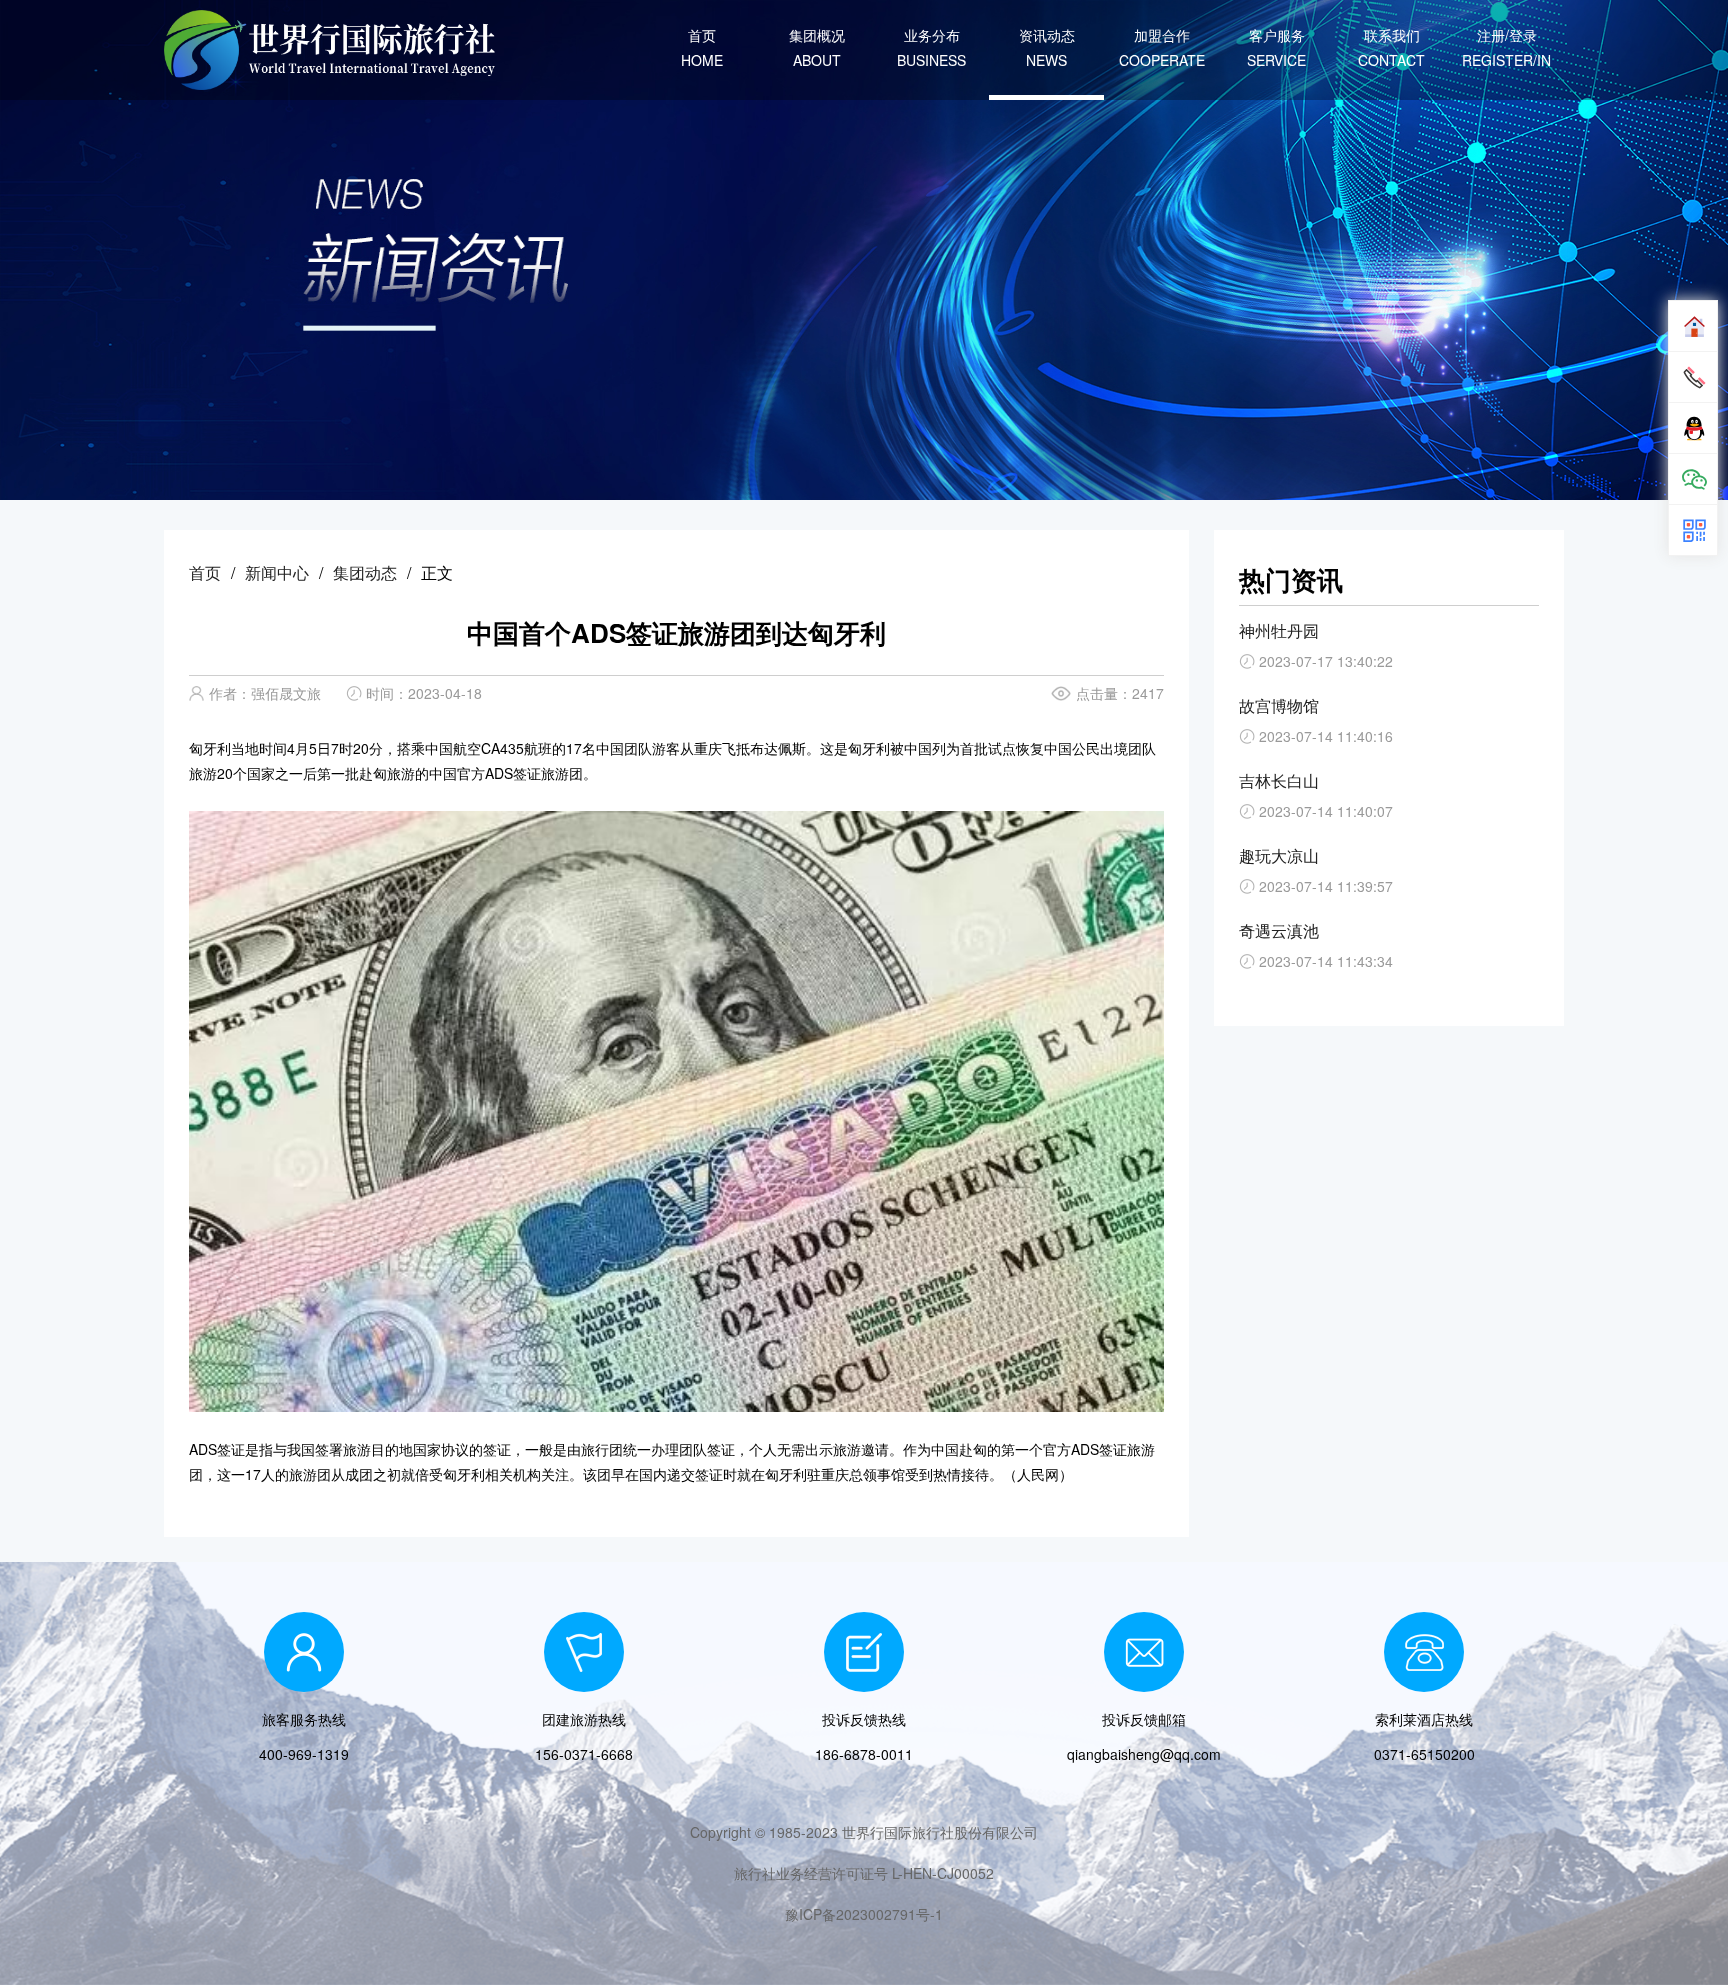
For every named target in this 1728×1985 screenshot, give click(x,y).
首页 (205, 572)
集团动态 (365, 572)
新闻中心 (277, 572)
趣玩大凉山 (1279, 855)
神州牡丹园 (1279, 630)
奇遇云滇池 (1279, 930)
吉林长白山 (1279, 780)
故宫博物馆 (1279, 705)
